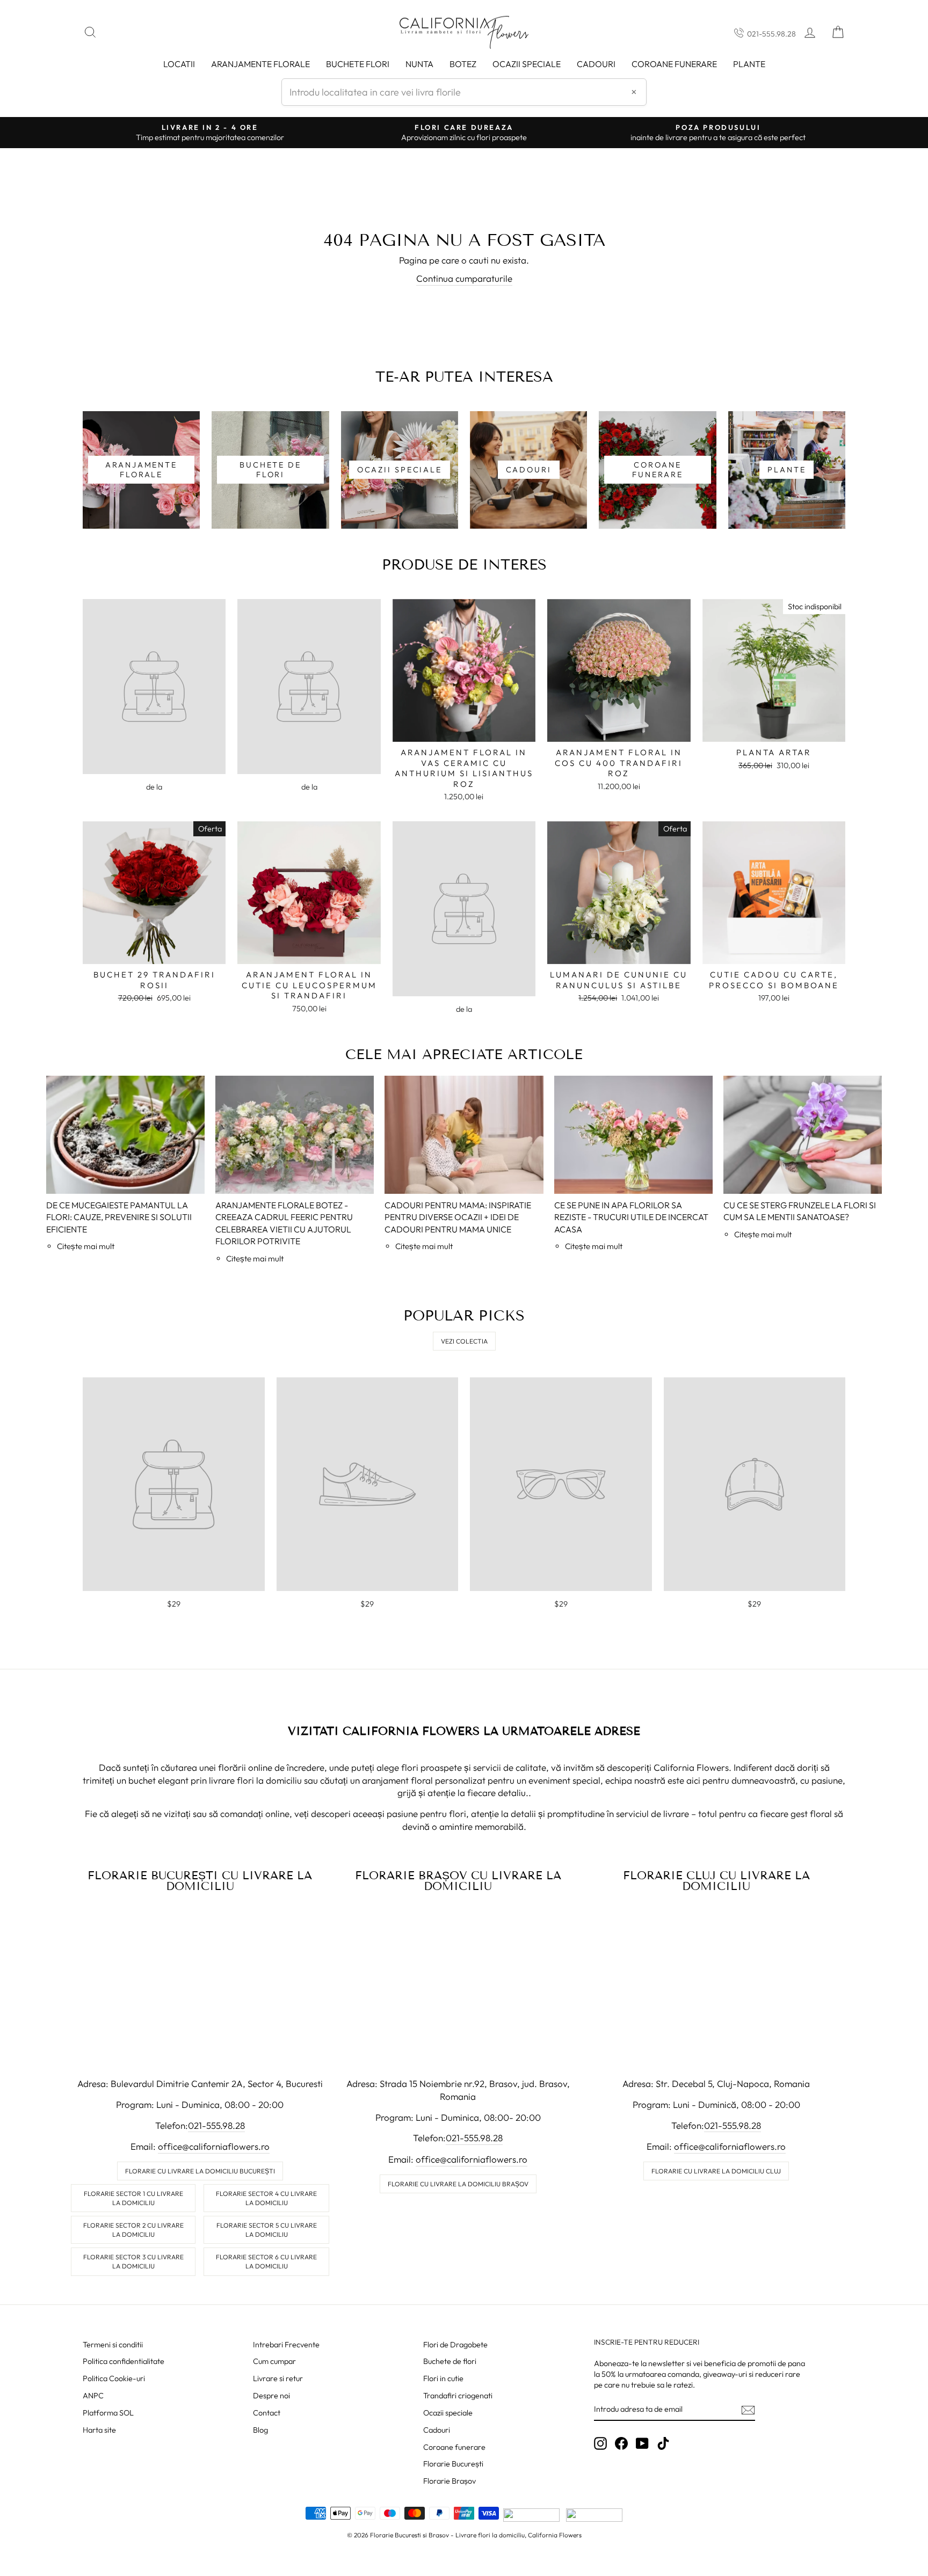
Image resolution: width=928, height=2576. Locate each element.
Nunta (419, 64)
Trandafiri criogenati (458, 2396)
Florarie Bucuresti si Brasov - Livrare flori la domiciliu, (448, 2535)
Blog (260, 2430)
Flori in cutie (443, 2378)
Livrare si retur (278, 2378)
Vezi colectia (464, 1341)
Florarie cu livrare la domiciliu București (200, 2171)
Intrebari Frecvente (286, 2345)
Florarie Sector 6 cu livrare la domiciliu (266, 2261)
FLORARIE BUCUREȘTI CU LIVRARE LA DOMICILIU (200, 1881)
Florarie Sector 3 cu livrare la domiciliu (133, 2261)
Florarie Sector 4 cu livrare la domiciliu (266, 2198)
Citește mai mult (86, 1246)
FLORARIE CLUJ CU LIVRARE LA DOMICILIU (716, 1881)
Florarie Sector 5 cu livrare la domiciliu (267, 2230)
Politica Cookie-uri (114, 2378)
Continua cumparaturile (464, 278)
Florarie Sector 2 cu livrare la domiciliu (133, 2230)
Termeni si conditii (113, 2345)
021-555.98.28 (771, 34)
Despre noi (271, 2396)
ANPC (93, 2396)
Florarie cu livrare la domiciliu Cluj (716, 2171)
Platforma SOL (108, 2413)
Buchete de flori (450, 2361)
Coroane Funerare (674, 64)
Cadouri (596, 64)
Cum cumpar (274, 2361)
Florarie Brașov (450, 2481)
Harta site (99, 2430)
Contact (267, 2413)
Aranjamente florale (260, 64)
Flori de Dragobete (455, 2345)
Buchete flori (358, 64)
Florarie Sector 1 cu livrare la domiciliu (133, 2198)
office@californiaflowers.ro (214, 2146)
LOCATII (179, 64)
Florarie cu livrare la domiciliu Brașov (458, 2184)
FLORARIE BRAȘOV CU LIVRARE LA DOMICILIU (458, 1881)
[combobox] (464, 92)
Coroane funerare (454, 2447)
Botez (463, 64)
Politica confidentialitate (124, 2361)
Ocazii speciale (527, 64)
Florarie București (453, 2464)
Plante (749, 64)
